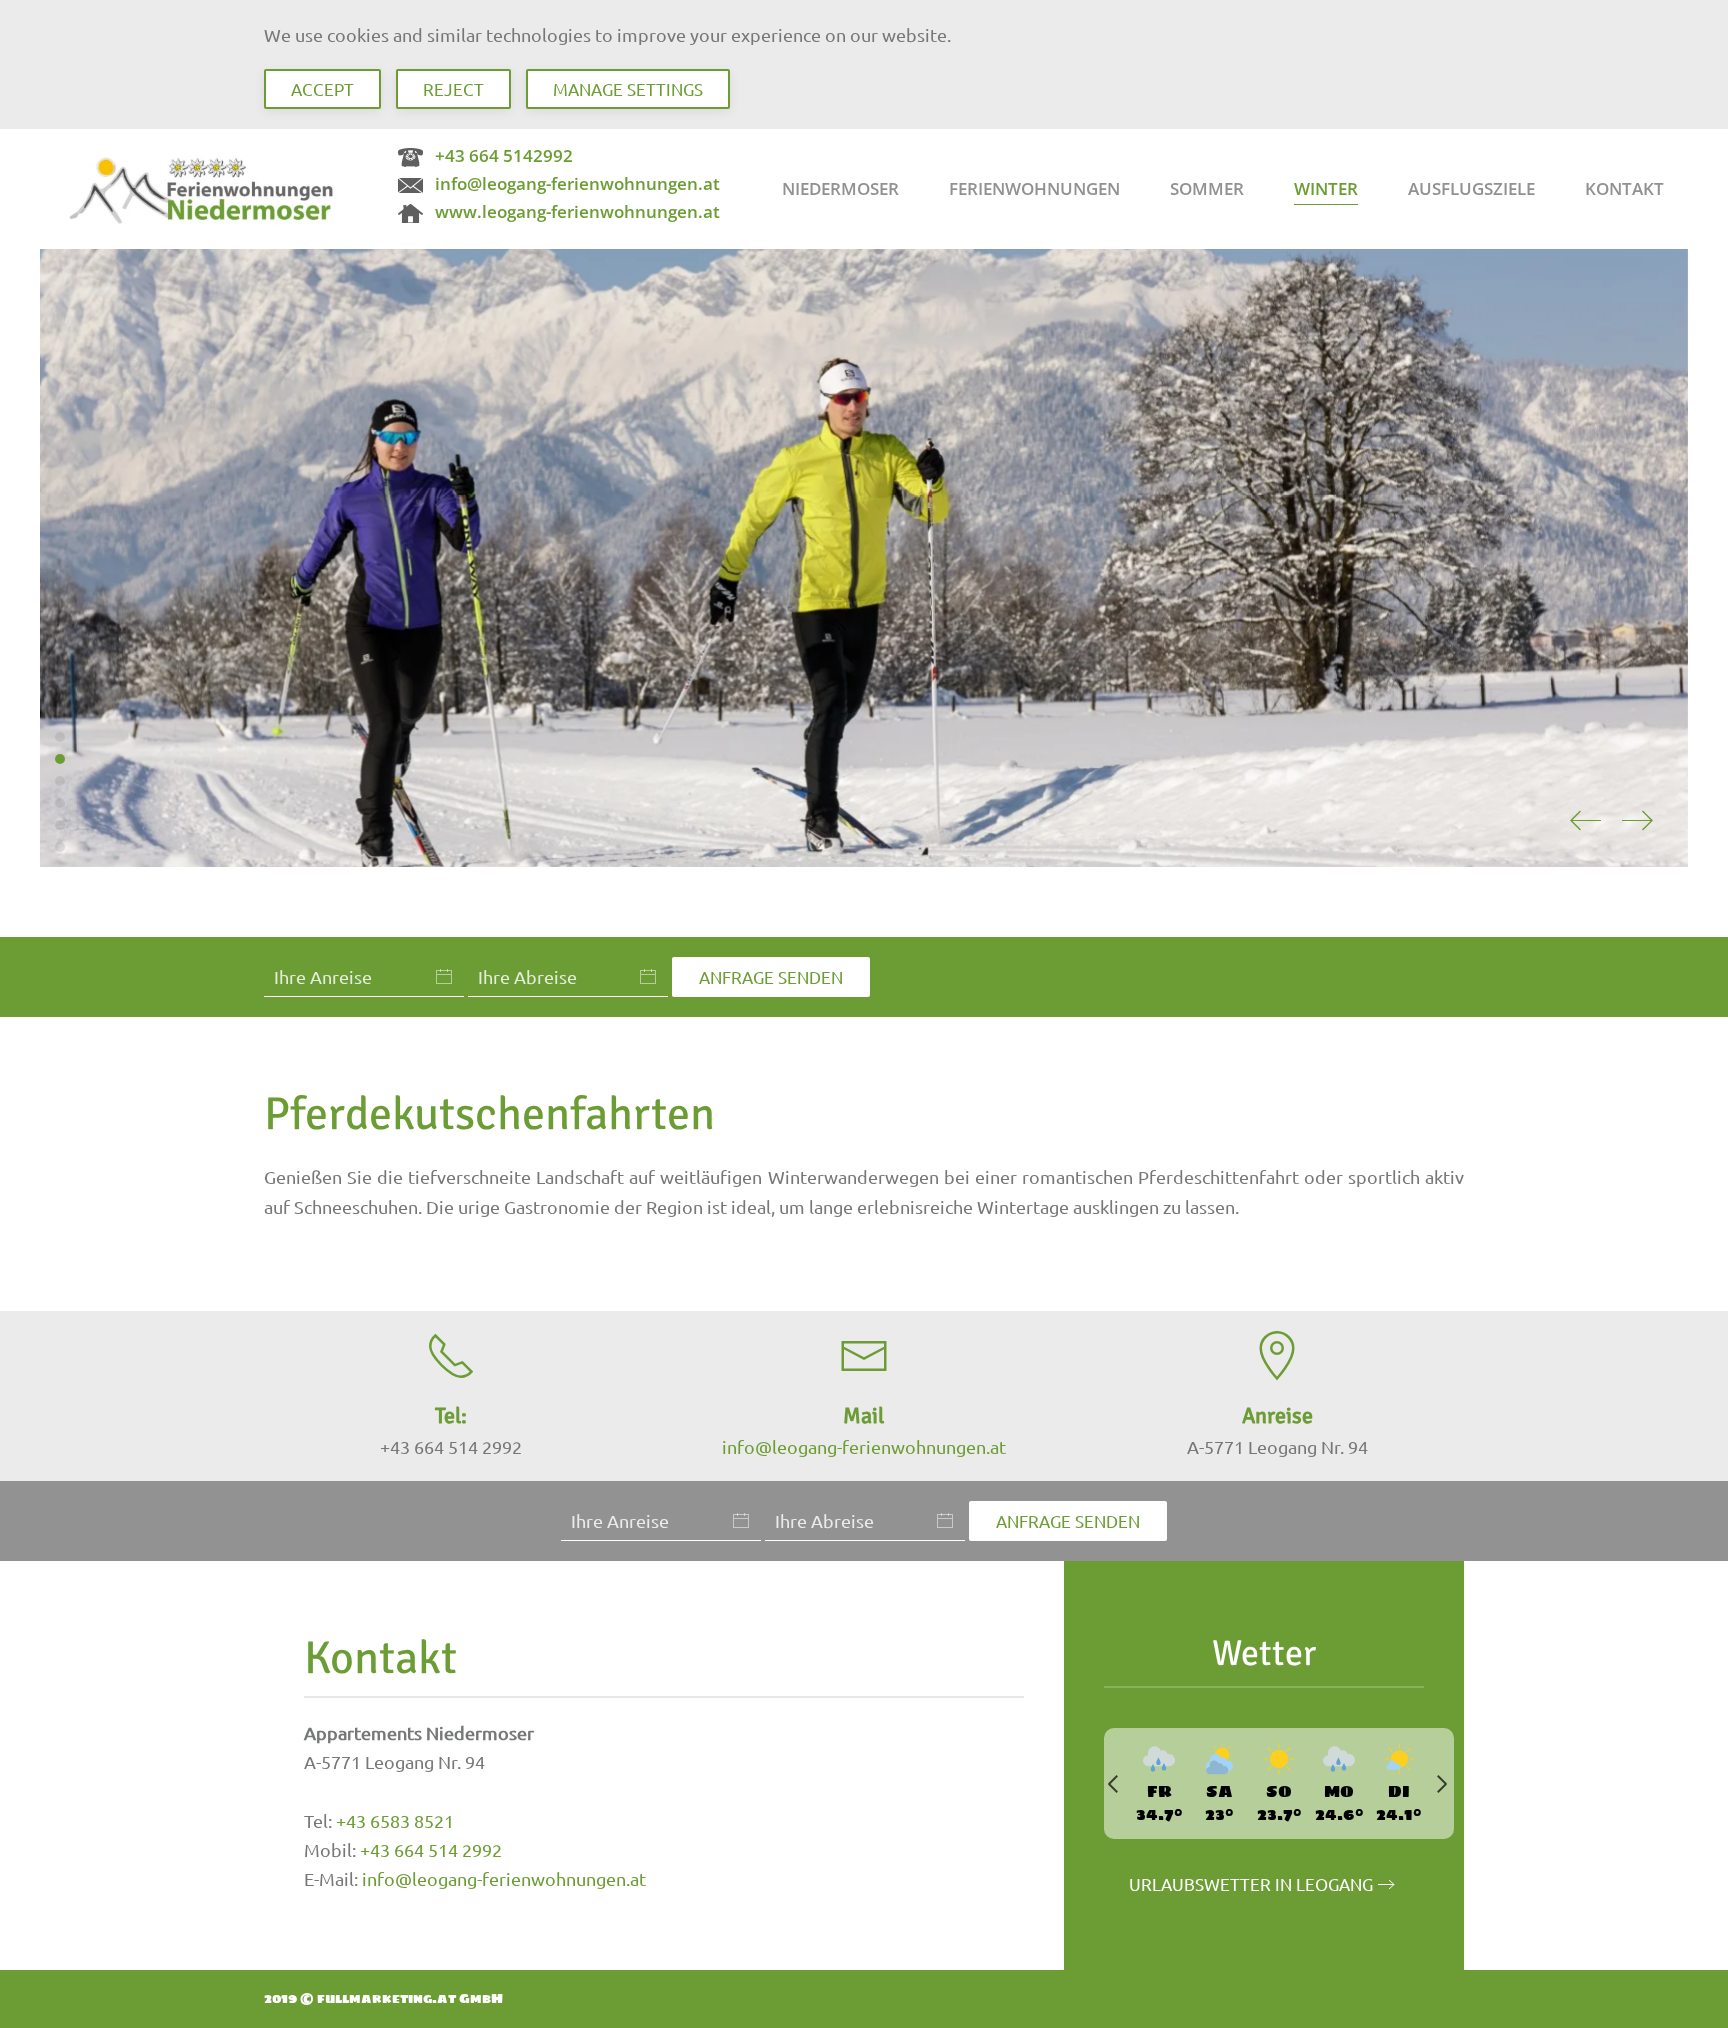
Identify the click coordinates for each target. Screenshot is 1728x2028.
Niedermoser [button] (840, 188)
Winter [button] (1326, 188)
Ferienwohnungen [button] (1034, 188)
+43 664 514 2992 (431, 1849)
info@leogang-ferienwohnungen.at (577, 183)
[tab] (60, 737)
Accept (322, 88)
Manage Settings (628, 88)
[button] (1585, 821)
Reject (453, 88)
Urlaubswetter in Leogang (1251, 1883)
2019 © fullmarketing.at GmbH (383, 1998)
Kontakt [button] (1624, 188)
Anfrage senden (771, 976)
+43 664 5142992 (504, 155)
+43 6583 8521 (395, 1820)
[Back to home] (204, 189)
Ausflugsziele (1471, 188)
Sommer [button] (1207, 188)
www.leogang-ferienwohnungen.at (577, 211)
